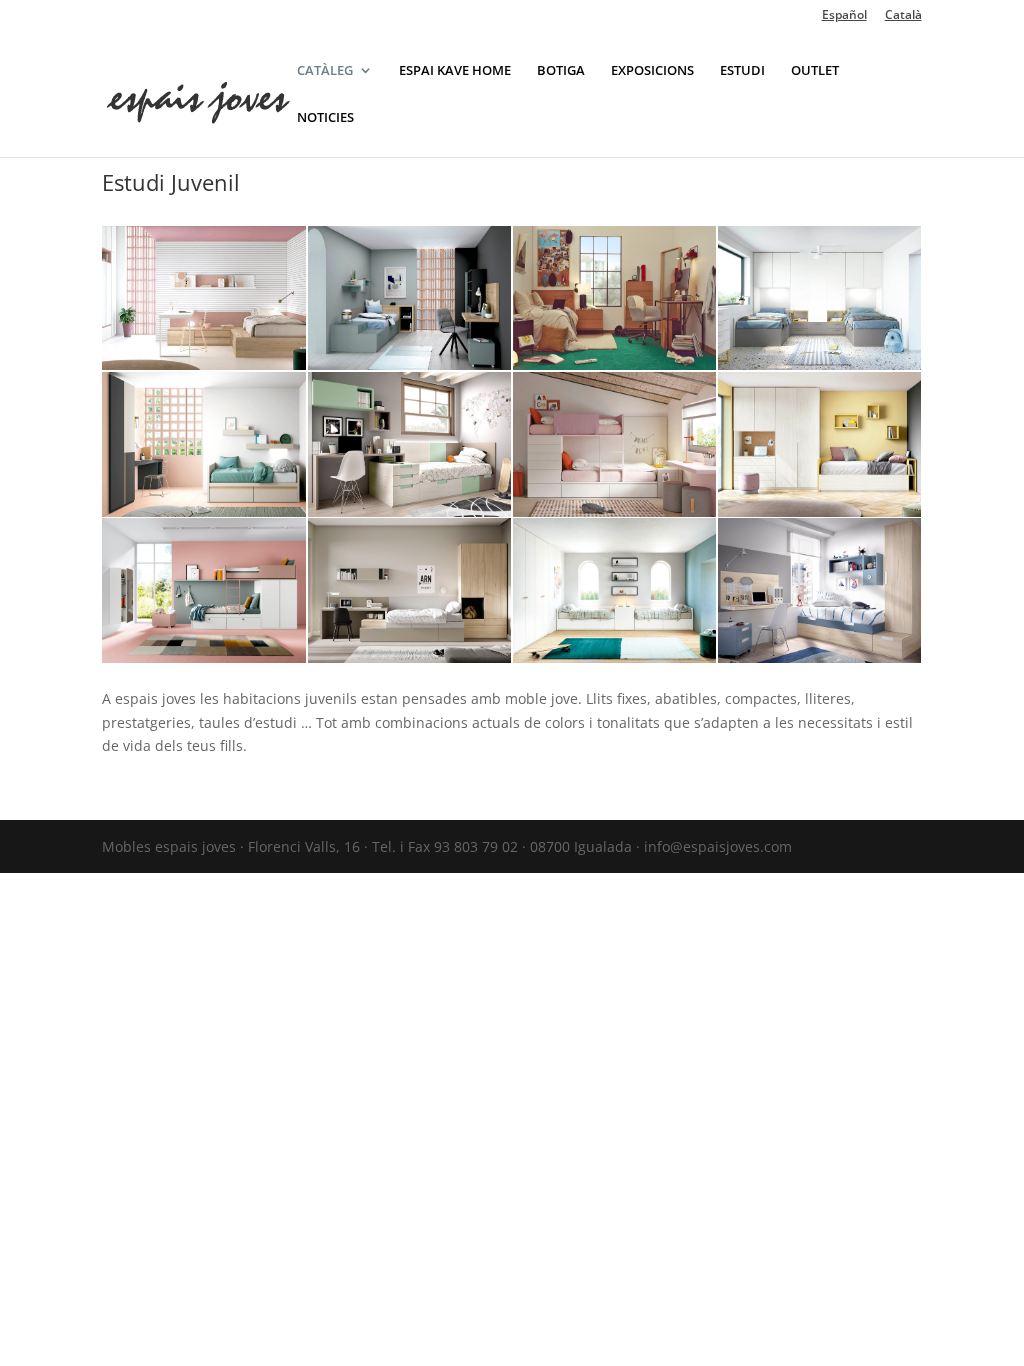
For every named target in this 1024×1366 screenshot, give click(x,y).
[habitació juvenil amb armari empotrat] (614, 657)
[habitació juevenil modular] (819, 511)
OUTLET (815, 71)
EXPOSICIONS (652, 71)
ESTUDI (742, 71)
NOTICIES (325, 118)
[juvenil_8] (819, 657)
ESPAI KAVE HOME (455, 71)
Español (844, 16)
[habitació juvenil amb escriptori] (203, 364)
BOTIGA (561, 71)
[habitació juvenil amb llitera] (203, 657)
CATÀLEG (325, 71)
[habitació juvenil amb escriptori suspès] (409, 364)
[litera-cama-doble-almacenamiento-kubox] (614, 511)
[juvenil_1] (409, 511)
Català (903, 16)
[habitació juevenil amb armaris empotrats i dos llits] (819, 364)
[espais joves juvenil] (409, 657)
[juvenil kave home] (614, 364)
